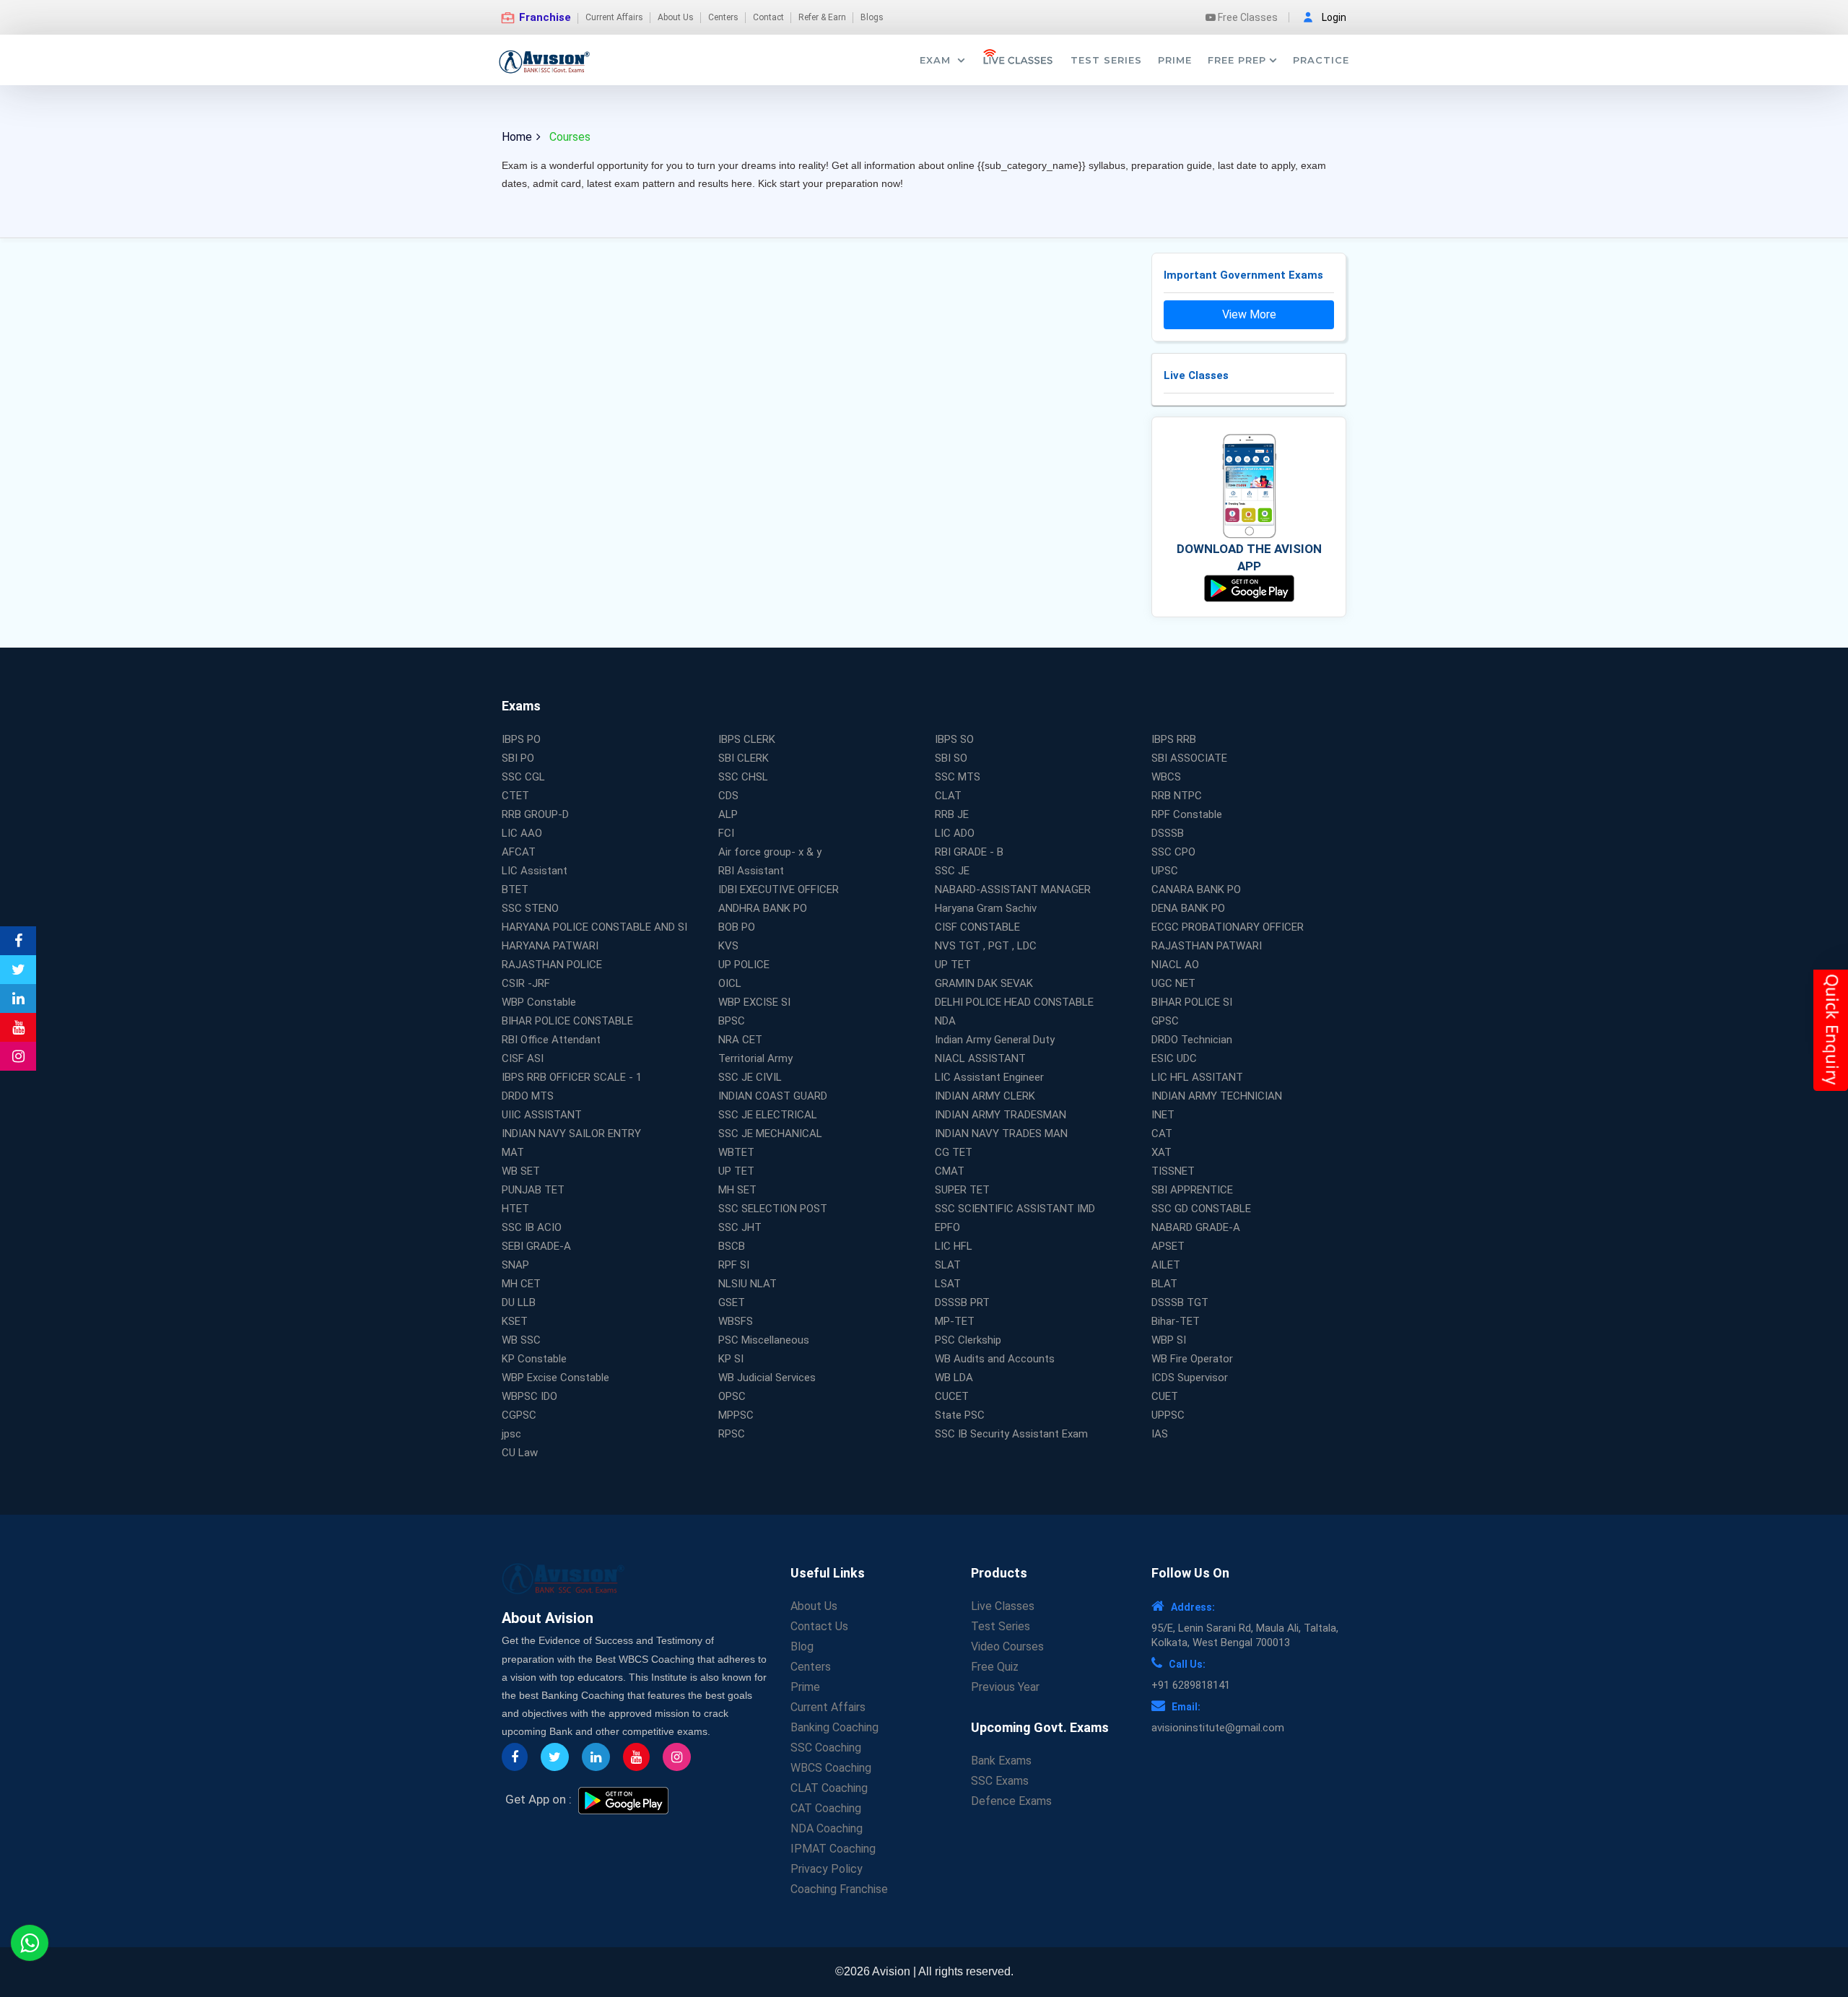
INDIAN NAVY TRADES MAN (1001, 1134)
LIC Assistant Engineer (989, 1077)
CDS (728, 796)
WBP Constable (539, 1002)
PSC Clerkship (968, 1340)
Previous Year (1005, 1687)
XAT (1161, 1152)
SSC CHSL (743, 777)
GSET (732, 1302)
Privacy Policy (827, 1869)
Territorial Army (755, 1058)
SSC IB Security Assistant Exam (1011, 1434)
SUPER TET (962, 1190)
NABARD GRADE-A (1196, 1227)
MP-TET (955, 1321)
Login (1334, 17)
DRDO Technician (1192, 1040)
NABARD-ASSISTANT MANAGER (1013, 889)
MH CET (521, 1284)
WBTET (736, 1152)
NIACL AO (1175, 965)
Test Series (1106, 60)
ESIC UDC (1174, 1058)
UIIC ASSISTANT (542, 1115)
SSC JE (952, 871)
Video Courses (1007, 1646)
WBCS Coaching (831, 1768)
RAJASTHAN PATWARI (1207, 946)
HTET (515, 1209)
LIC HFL (954, 1246)
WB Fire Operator (1192, 1359)
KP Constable (534, 1359)
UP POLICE (744, 965)
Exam (937, 60)
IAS (1160, 1434)
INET (1163, 1115)
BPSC (732, 1021)
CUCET (952, 1396)
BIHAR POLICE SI (1192, 1002)
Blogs (872, 17)
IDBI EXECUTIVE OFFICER (779, 889)
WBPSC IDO (529, 1396)
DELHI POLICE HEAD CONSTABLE (1014, 1002)
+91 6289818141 (1191, 1685)
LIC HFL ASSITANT (1197, 1077)
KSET (515, 1321)
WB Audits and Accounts (995, 1359)
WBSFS (736, 1321)
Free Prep (1237, 60)
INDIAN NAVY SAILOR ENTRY (571, 1134)
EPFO (947, 1227)
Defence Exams (1011, 1801)
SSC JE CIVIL (750, 1077)
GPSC (1165, 1021)
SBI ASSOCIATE (1189, 758)
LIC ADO (955, 833)
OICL (730, 983)
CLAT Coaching (829, 1788)
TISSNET (1173, 1171)
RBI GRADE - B (969, 852)
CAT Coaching (826, 1808)
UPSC (1165, 871)
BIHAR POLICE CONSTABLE (567, 1021)
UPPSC (1168, 1415)
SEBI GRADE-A (536, 1246)
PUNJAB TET (533, 1190)
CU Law (520, 1453)
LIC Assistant (535, 871)
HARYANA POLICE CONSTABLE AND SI (594, 927)
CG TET (954, 1152)
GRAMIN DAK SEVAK (984, 983)
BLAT (1164, 1284)
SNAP (515, 1265)
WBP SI (1169, 1340)
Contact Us (819, 1626)
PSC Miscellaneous (764, 1340)
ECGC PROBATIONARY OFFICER (1228, 927)
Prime (1175, 60)
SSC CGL (523, 777)
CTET (515, 796)
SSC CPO (1173, 852)
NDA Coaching (827, 1828)
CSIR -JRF (526, 983)
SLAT (948, 1265)
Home (517, 137)
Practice (1321, 60)
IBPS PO (521, 739)
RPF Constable (1187, 814)
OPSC (732, 1396)
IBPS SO (954, 739)
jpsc (511, 1434)
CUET (1165, 1396)
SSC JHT (740, 1227)
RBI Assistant (751, 871)
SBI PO (518, 758)
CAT (1162, 1134)
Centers (723, 17)
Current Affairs (614, 17)
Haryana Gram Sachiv (986, 908)
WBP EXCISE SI (754, 1002)
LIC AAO (522, 833)
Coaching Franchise (839, 1889)
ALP (728, 814)
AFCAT (519, 852)
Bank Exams (1001, 1761)
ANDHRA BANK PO (763, 908)
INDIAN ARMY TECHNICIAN (1217, 1096)
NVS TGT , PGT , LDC (986, 946)
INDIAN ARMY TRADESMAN (1001, 1115)
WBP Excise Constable (555, 1378)
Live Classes (1003, 1606)
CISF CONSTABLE (977, 927)
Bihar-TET (1176, 1321)
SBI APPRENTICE (1192, 1190)
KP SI (731, 1359)
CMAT (950, 1171)
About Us (676, 17)
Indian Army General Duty (995, 1040)
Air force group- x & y (770, 852)
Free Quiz (995, 1667)
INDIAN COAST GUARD (773, 1096)
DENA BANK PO (1188, 908)
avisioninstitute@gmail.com (1218, 1728)
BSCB (732, 1246)
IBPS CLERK (747, 739)
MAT (513, 1152)
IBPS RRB (1174, 739)
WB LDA (954, 1378)
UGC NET (1173, 983)
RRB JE (952, 814)
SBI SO (951, 758)
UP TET (953, 965)
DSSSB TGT (1180, 1302)
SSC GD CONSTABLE (1201, 1209)
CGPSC (519, 1415)
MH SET (737, 1190)
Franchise (544, 17)
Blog (802, 1646)
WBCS (1166, 777)
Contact (768, 17)
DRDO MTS (528, 1096)
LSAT (948, 1284)
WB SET (521, 1171)
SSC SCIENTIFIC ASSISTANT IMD (1015, 1209)
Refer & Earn (822, 17)
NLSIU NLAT (748, 1284)
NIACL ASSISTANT (980, 1058)
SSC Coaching (826, 1748)
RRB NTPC (1177, 796)
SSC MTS (958, 777)
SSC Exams (1000, 1781)
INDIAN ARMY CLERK (985, 1096)
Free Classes (1247, 17)
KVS (728, 946)
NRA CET (740, 1040)
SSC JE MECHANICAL (770, 1134)
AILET (1166, 1265)
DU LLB (519, 1302)
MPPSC (736, 1415)
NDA (945, 1021)
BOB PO (737, 927)
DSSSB (1168, 833)
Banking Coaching (834, 1727)
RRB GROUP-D (535, 814)
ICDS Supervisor (1190, 1378)
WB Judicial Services (767, 1378)
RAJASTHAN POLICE (552, 965)
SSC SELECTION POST (773, 1209)
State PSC (960, 1415)
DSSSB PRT (962, 1302)
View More (1249, 314)
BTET (515, 889)
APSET (1168, 1246)
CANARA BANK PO (1196, 889)
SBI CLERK (744, 758)
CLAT (948, 796)
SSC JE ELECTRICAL (768, 1115)
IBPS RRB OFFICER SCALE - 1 (572, 1077)
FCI (726, 833)
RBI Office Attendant (551, 1040)
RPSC (732, 1434)
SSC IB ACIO (532, 1227)
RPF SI (734, 1265)
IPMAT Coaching (833, 1849)
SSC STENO (530, 908)
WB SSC (521, 1340)
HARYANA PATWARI (550, 946)
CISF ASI (523, 1058)
